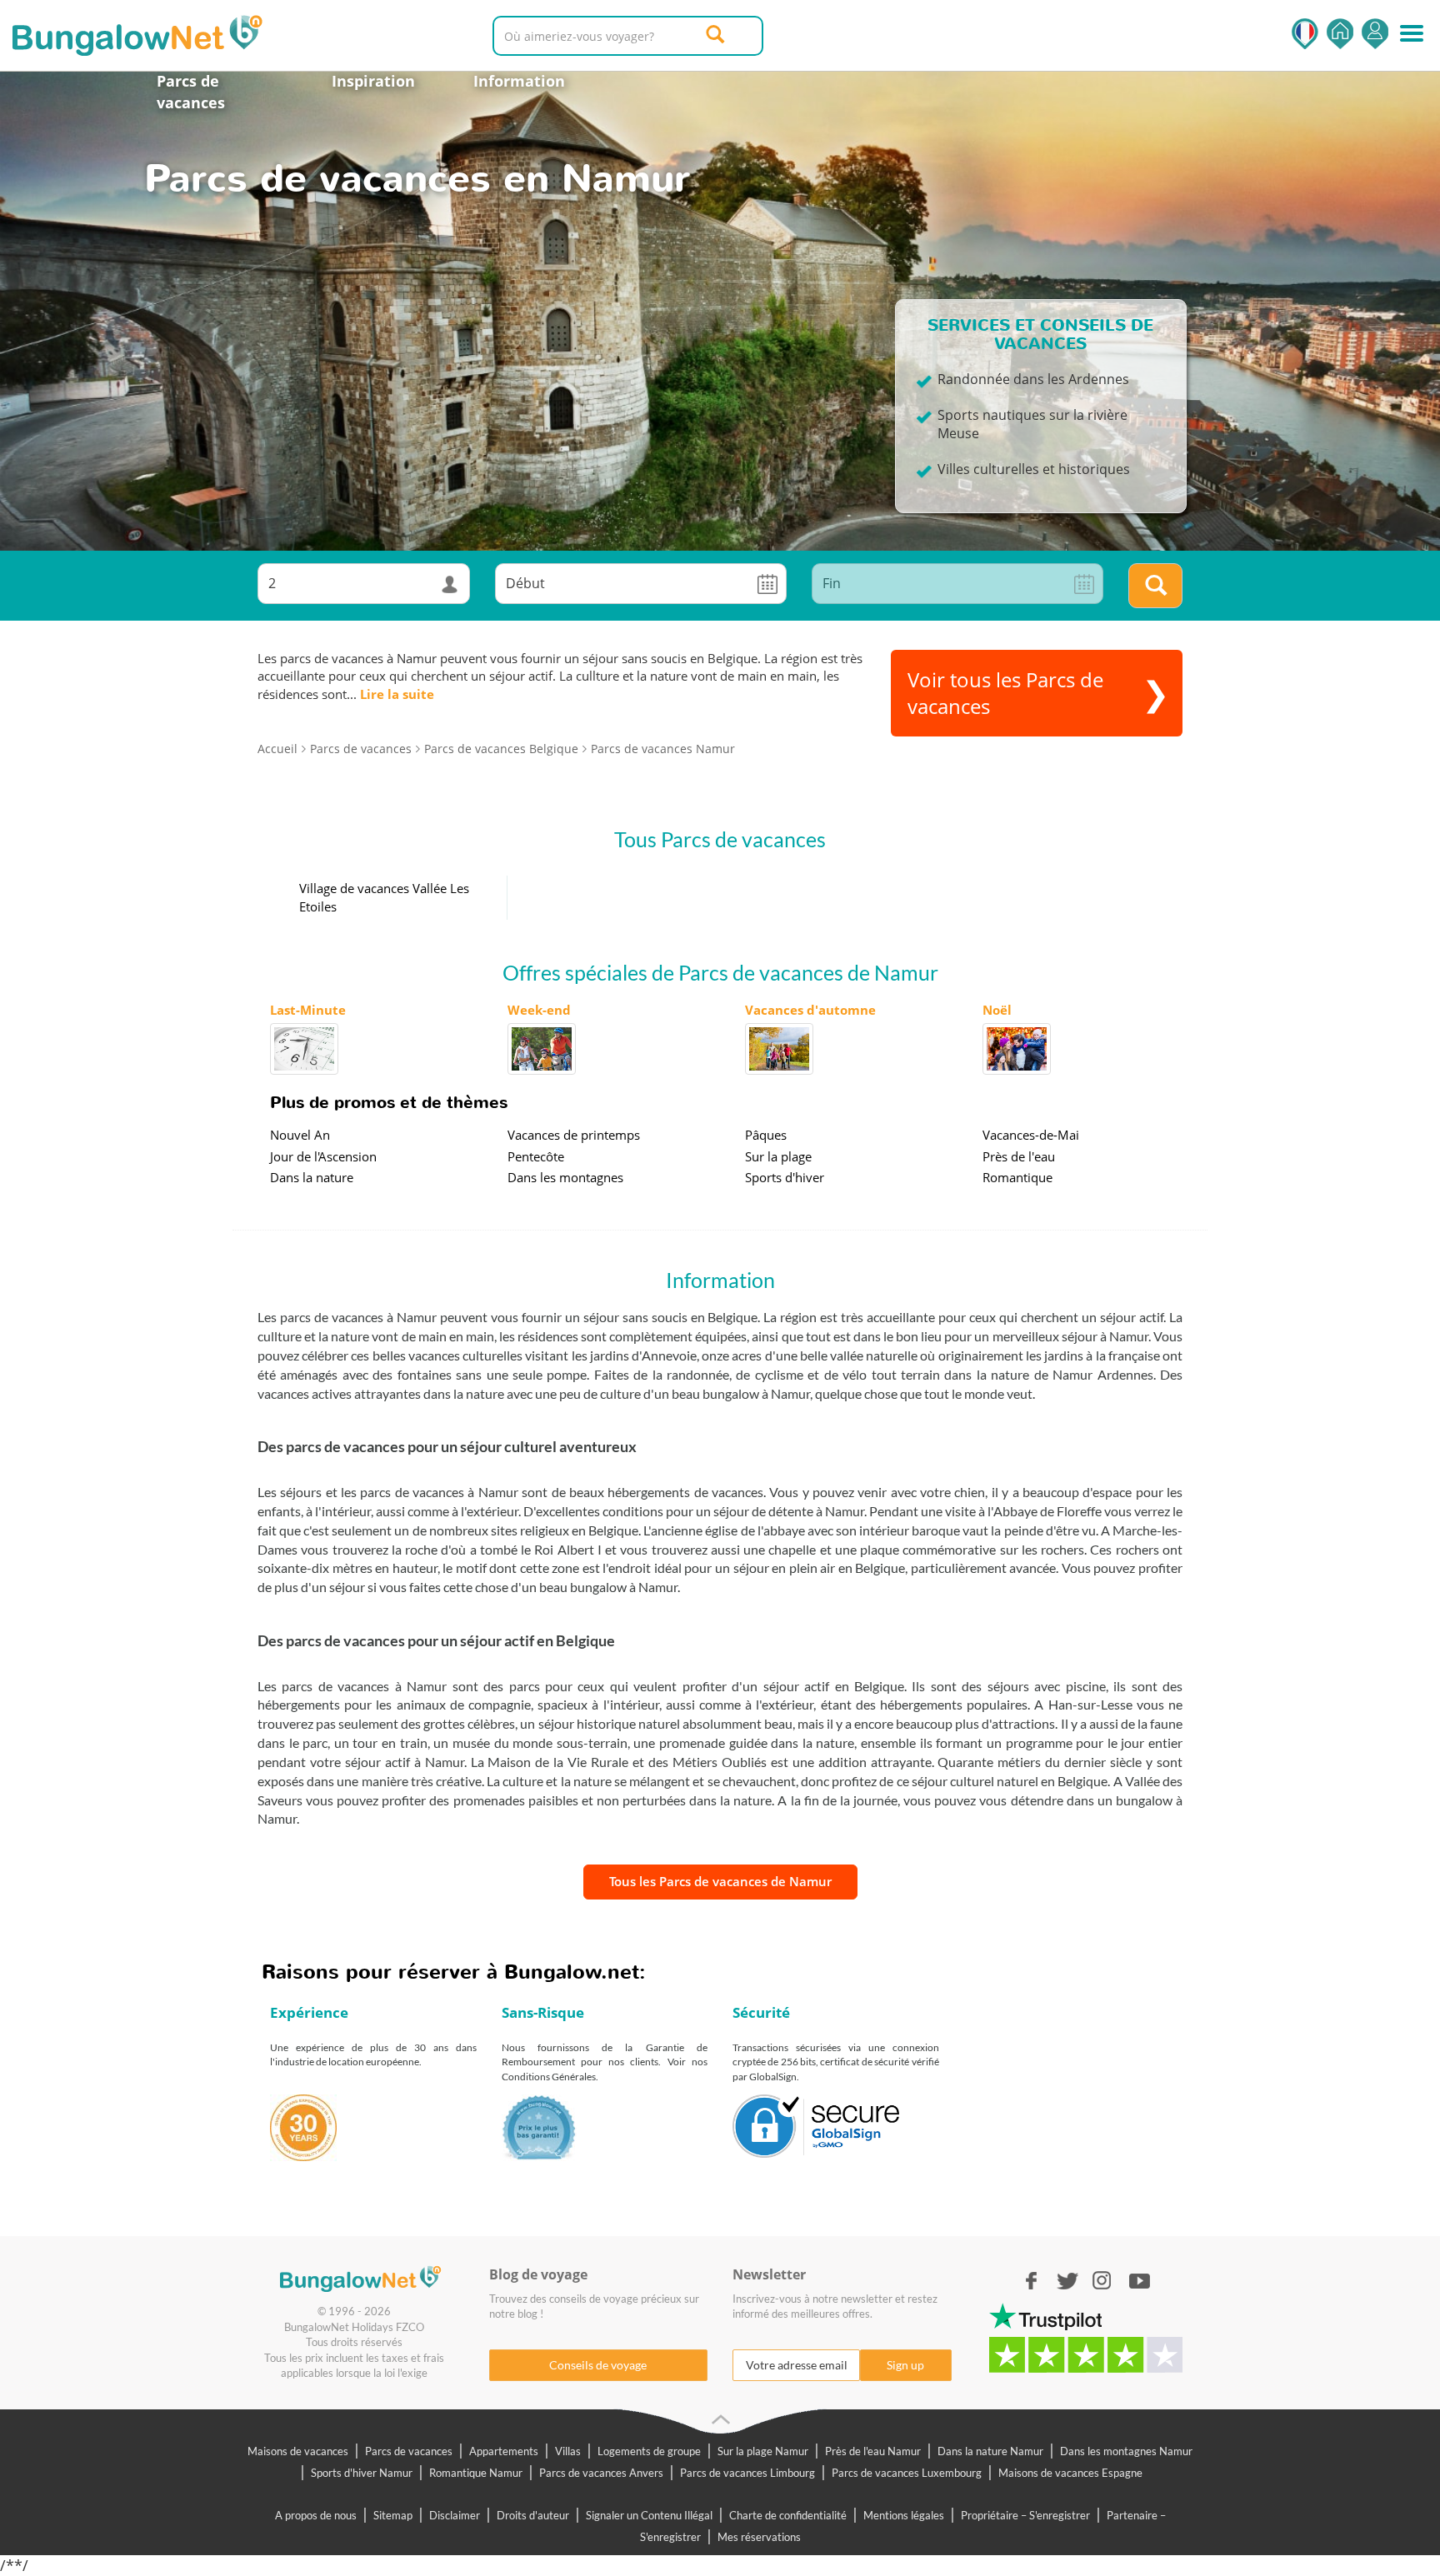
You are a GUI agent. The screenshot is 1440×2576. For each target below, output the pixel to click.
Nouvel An (300, 1135)
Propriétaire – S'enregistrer (1025, 2515)
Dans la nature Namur (990, 2451)
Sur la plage (778, 1156)
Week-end (539, 1010)
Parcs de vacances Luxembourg (907, 2473)
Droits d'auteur (533, 2515)
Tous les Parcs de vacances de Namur (720, 1881)
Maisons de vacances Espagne (1070, 2473)
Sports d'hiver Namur (362, 2473)
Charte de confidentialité (788, 2515)
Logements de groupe (649, 2451)
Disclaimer (455, 2515)
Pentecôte (536, 1156)
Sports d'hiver (785, 1177)
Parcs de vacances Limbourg (747, 2473)
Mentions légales (904, 2515)
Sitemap (393, 2515)
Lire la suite (397, 694)
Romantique (1017, 1177)
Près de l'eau (1019, 1156)
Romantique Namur (476, 2473)
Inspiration (373, 81)
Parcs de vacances (191, 92)
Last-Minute (308, 1010)
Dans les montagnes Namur (1126, 2451)
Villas (568, 2451)
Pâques (766, 1135)
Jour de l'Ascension (323, 1156)
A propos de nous (316, 2515)
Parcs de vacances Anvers (601, 2473)
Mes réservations (759, 2537)
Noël (997, 1010)
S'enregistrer (1375, 34)
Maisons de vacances (298, 2451)
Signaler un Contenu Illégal (649, 2515)
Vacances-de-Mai (1031, 1135)
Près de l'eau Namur (873, 2451)
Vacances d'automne (810, 1010)
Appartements (504, 2451)
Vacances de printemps (574, 1135)
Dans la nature (312, 1177)
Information (519, 81)
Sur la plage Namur (763, 2451)
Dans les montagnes (565, 1177)
